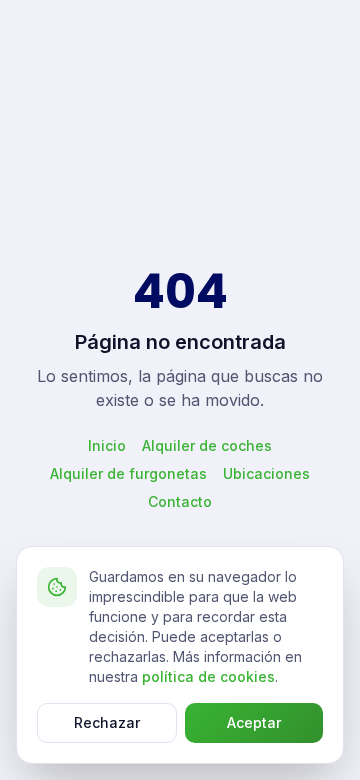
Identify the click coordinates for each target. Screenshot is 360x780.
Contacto (180, 501)
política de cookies (208, 676)
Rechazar (107, 722)
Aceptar (254, 722)
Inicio (107, 445)
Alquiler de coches (207, 445)
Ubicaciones (266, 473)
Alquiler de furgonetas (128, 473)
